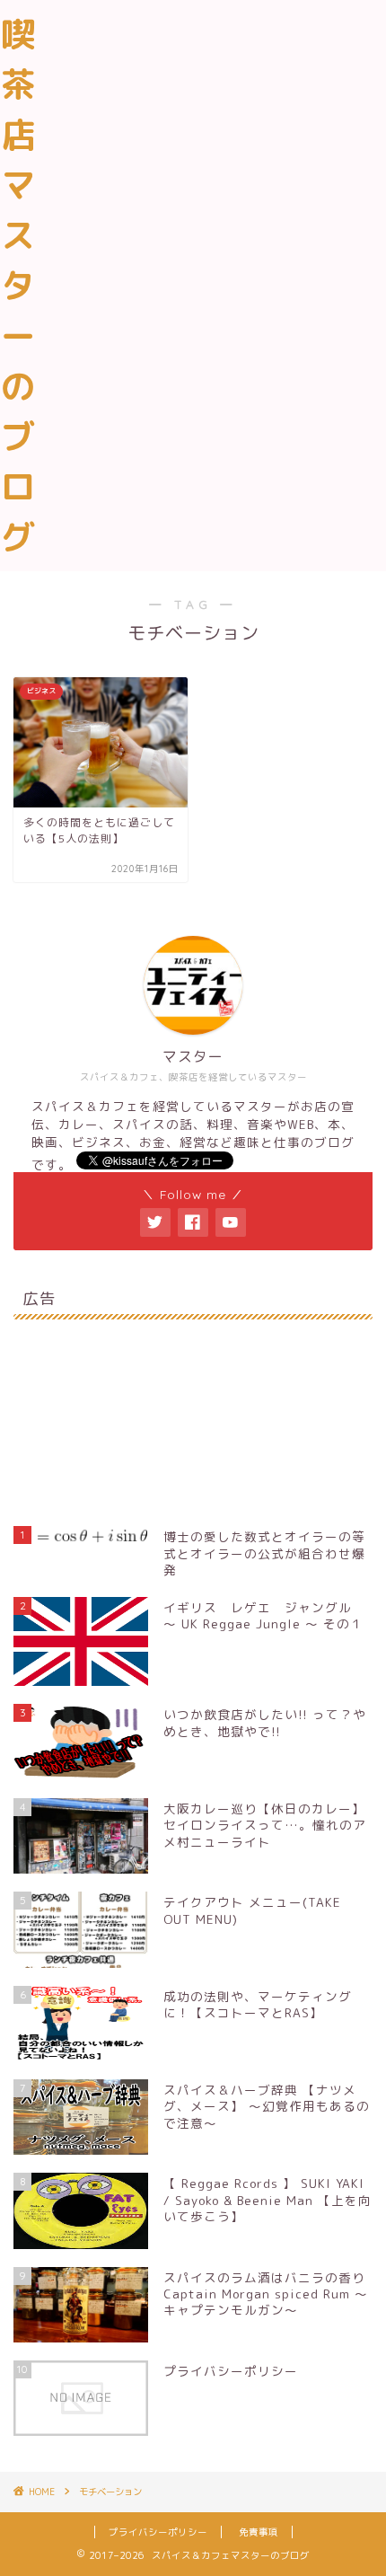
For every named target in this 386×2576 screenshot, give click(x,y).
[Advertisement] (193, 206)
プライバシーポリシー (158, 2532)
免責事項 (259, 2532)
